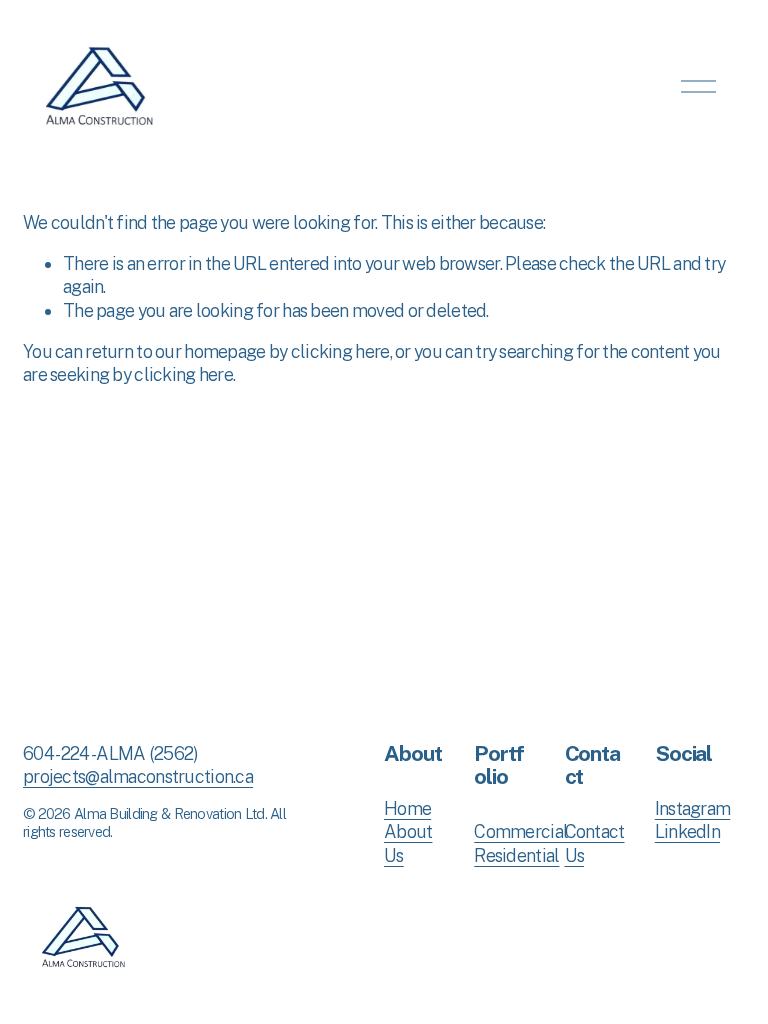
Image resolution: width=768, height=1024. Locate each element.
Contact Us (595, 843)
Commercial (521, 831)
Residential (516, 855)
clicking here (340, 351)
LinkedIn (687, 831)
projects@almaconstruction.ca (138, 776)
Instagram (693, 808)
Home (407, 808)
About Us (408, 843)
